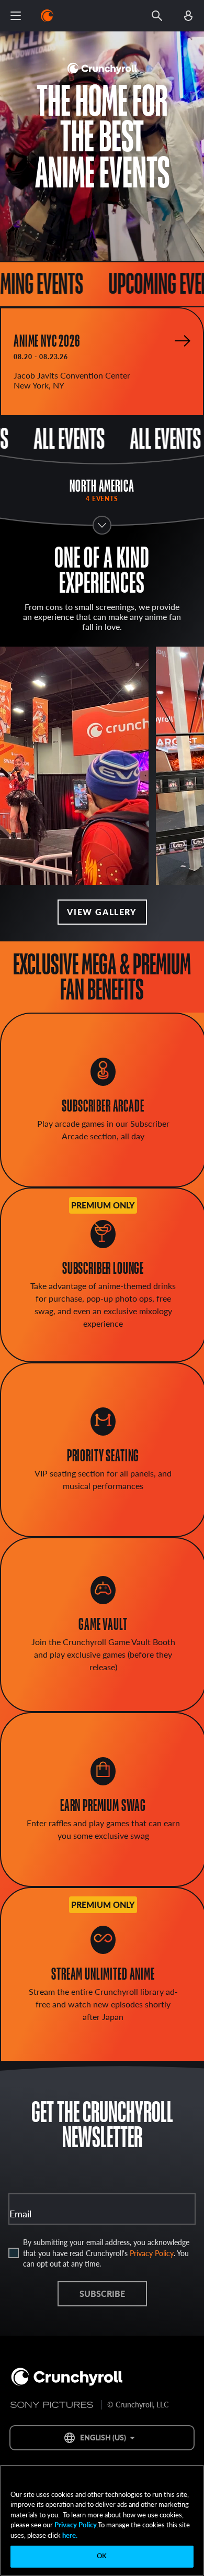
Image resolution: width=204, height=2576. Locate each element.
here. (69, 2535)
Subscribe (102, 2294)
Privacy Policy (152, 2253)
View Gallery (102, 912)
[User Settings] (188, 16)
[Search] (157, 16)
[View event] (183, 341)
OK (102, 2556)
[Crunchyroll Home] (67, 2378)
